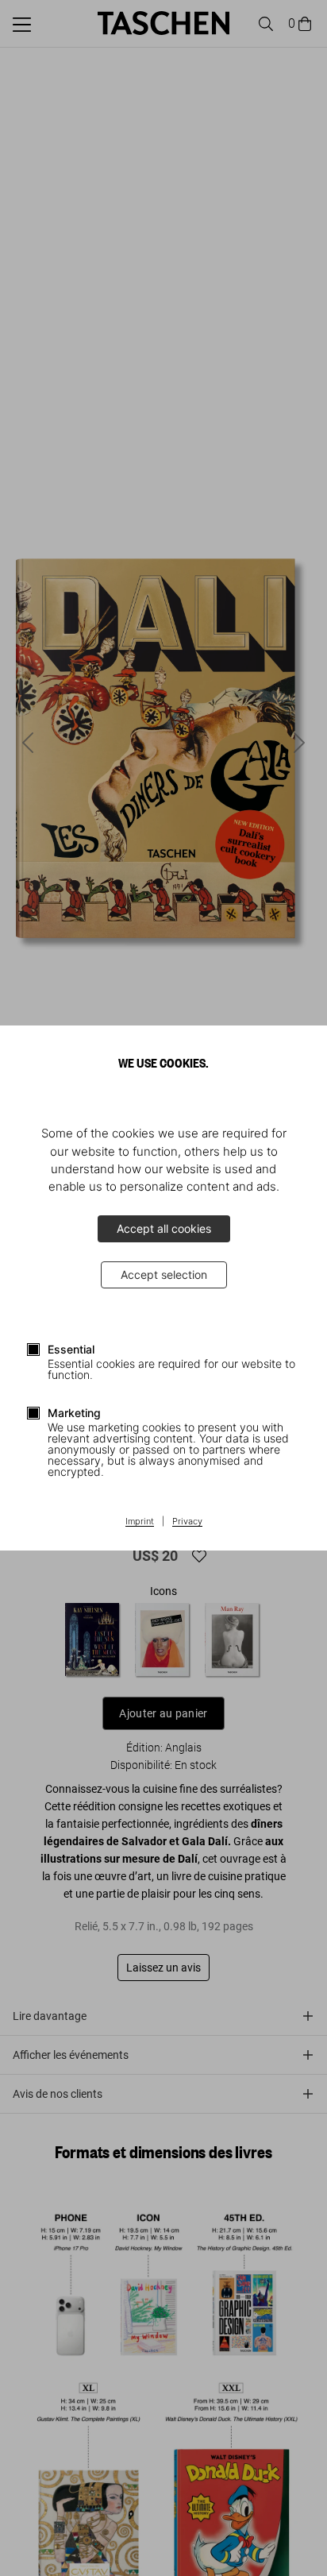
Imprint (140, 1522)
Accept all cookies (164, 1228)
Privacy (187, 1522)
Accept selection (164, 1274)
